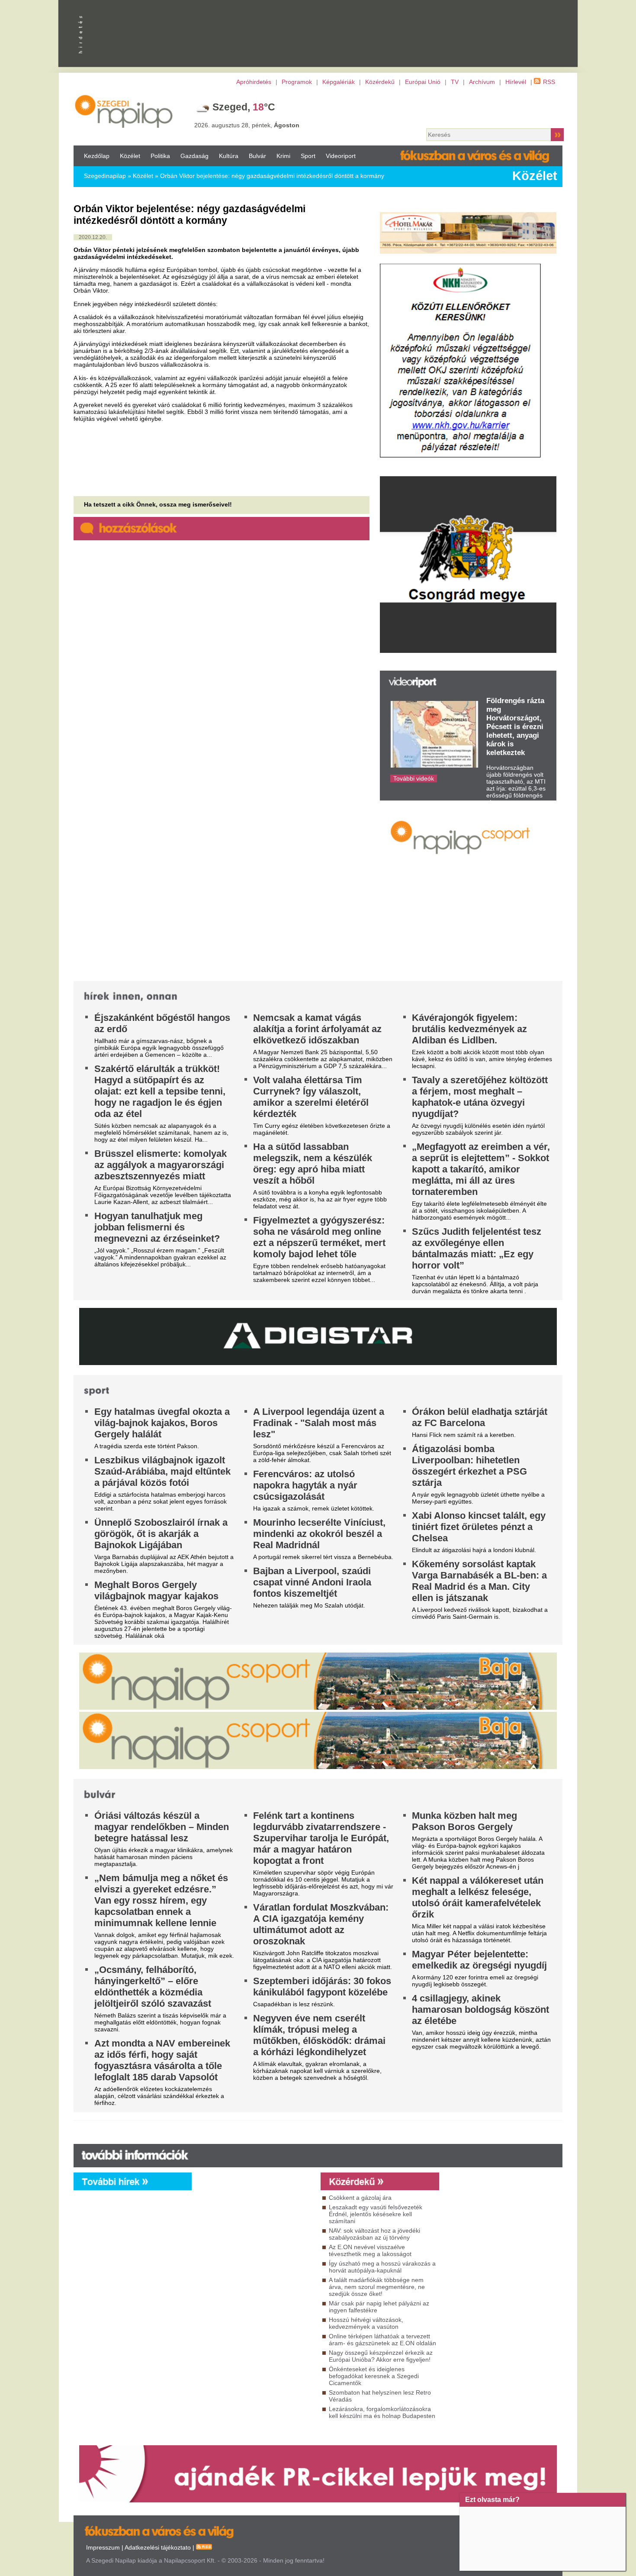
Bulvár (257, 156)
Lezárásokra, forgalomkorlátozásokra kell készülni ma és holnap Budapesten (382, 2412)
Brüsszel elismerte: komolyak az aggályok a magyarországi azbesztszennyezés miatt (161, 1165)
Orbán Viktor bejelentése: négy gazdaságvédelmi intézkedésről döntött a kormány (272, 176)
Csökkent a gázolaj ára (360, 2198)
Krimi (283, 156)
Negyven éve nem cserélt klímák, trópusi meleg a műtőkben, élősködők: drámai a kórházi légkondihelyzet (319, 2035)
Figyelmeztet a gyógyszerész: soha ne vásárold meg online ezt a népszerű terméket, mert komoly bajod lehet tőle (319, 1237)
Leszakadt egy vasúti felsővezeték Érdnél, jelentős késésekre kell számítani (376, 2214)
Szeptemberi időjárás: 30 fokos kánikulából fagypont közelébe (322, 1987)
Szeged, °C (244, 107)
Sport (308, 156)
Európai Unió (423, 82)
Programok (297, 82)
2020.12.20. (93, 237)
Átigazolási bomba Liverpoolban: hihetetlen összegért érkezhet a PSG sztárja (469, 1466)
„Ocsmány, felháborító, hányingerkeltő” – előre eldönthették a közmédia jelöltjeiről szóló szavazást (153, 1987)
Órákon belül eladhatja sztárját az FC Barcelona (480, 1417)
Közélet (130, 156)
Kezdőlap (97, 156)
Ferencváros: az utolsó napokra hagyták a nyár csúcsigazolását (305, 1485)
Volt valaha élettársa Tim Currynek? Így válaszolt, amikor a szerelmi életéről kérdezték (311, 1097)
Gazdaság (194, 156)
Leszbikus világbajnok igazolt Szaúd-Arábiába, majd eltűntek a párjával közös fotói (162, 1471)
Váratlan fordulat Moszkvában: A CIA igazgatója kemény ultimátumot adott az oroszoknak (321, 1924)
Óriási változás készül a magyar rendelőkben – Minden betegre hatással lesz (162, 1827)
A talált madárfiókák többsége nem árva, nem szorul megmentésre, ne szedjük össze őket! (377, 2287)
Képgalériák (339, 82)
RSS (549, 82)
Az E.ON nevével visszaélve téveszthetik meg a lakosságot (370, 2250)
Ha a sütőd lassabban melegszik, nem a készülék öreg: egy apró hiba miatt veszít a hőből (313, 1164)
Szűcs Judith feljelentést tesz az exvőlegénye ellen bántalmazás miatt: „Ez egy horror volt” (477, 1248)
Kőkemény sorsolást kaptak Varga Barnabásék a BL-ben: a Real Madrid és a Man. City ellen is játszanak (479, 1581)
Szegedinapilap (105, 176)
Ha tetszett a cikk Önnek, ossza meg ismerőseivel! (158, 504)
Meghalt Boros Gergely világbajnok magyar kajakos (156, 1590)
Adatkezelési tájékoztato (158, 2547)
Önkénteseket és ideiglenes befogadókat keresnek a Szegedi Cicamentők (374, 2376)
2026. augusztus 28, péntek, (247, 125)
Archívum (482, 82)
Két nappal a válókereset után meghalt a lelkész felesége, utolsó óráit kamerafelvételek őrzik (478, 1897)
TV (455, 82)
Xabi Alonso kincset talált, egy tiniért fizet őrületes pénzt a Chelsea (479, 1527)
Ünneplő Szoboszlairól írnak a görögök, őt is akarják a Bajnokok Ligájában (161, 1534)
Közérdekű (380, 82)
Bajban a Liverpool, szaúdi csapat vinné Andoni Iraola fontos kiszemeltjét (312, 1582)
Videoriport (341, 156)
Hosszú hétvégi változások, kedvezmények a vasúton (366, 2323)
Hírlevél (516, 82)
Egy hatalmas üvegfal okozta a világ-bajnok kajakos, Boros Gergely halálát (162, 1423)
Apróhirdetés (254, 82)
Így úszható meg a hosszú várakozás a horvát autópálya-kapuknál (382, 2267)
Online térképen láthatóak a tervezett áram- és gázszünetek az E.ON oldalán (382, 2340)
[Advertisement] (254, 2269)
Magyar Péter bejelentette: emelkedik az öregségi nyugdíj (479, 1960)
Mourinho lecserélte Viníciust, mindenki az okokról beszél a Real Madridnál (319, 1534)
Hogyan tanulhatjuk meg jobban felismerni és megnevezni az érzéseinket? (157, 1227)
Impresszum (103, 2547)
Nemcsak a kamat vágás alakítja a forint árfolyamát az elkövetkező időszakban (317, 1029)
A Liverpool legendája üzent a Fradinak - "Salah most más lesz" (319, 1423)
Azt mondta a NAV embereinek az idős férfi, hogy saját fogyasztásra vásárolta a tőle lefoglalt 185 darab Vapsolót (162, 2060)
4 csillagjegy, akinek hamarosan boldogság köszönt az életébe (480, 2009)
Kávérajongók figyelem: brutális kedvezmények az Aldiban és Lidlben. (469, 1029)
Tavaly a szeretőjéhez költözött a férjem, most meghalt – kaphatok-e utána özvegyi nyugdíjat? (480, 1097)
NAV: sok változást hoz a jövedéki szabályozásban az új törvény (374, 2234)
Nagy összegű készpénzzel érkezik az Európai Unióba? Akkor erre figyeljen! (381, 2356)
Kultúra (229, 156)
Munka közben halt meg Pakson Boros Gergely (464, 1821)
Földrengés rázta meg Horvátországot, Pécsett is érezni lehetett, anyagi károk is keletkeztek (515, 727)
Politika (160, 156)
